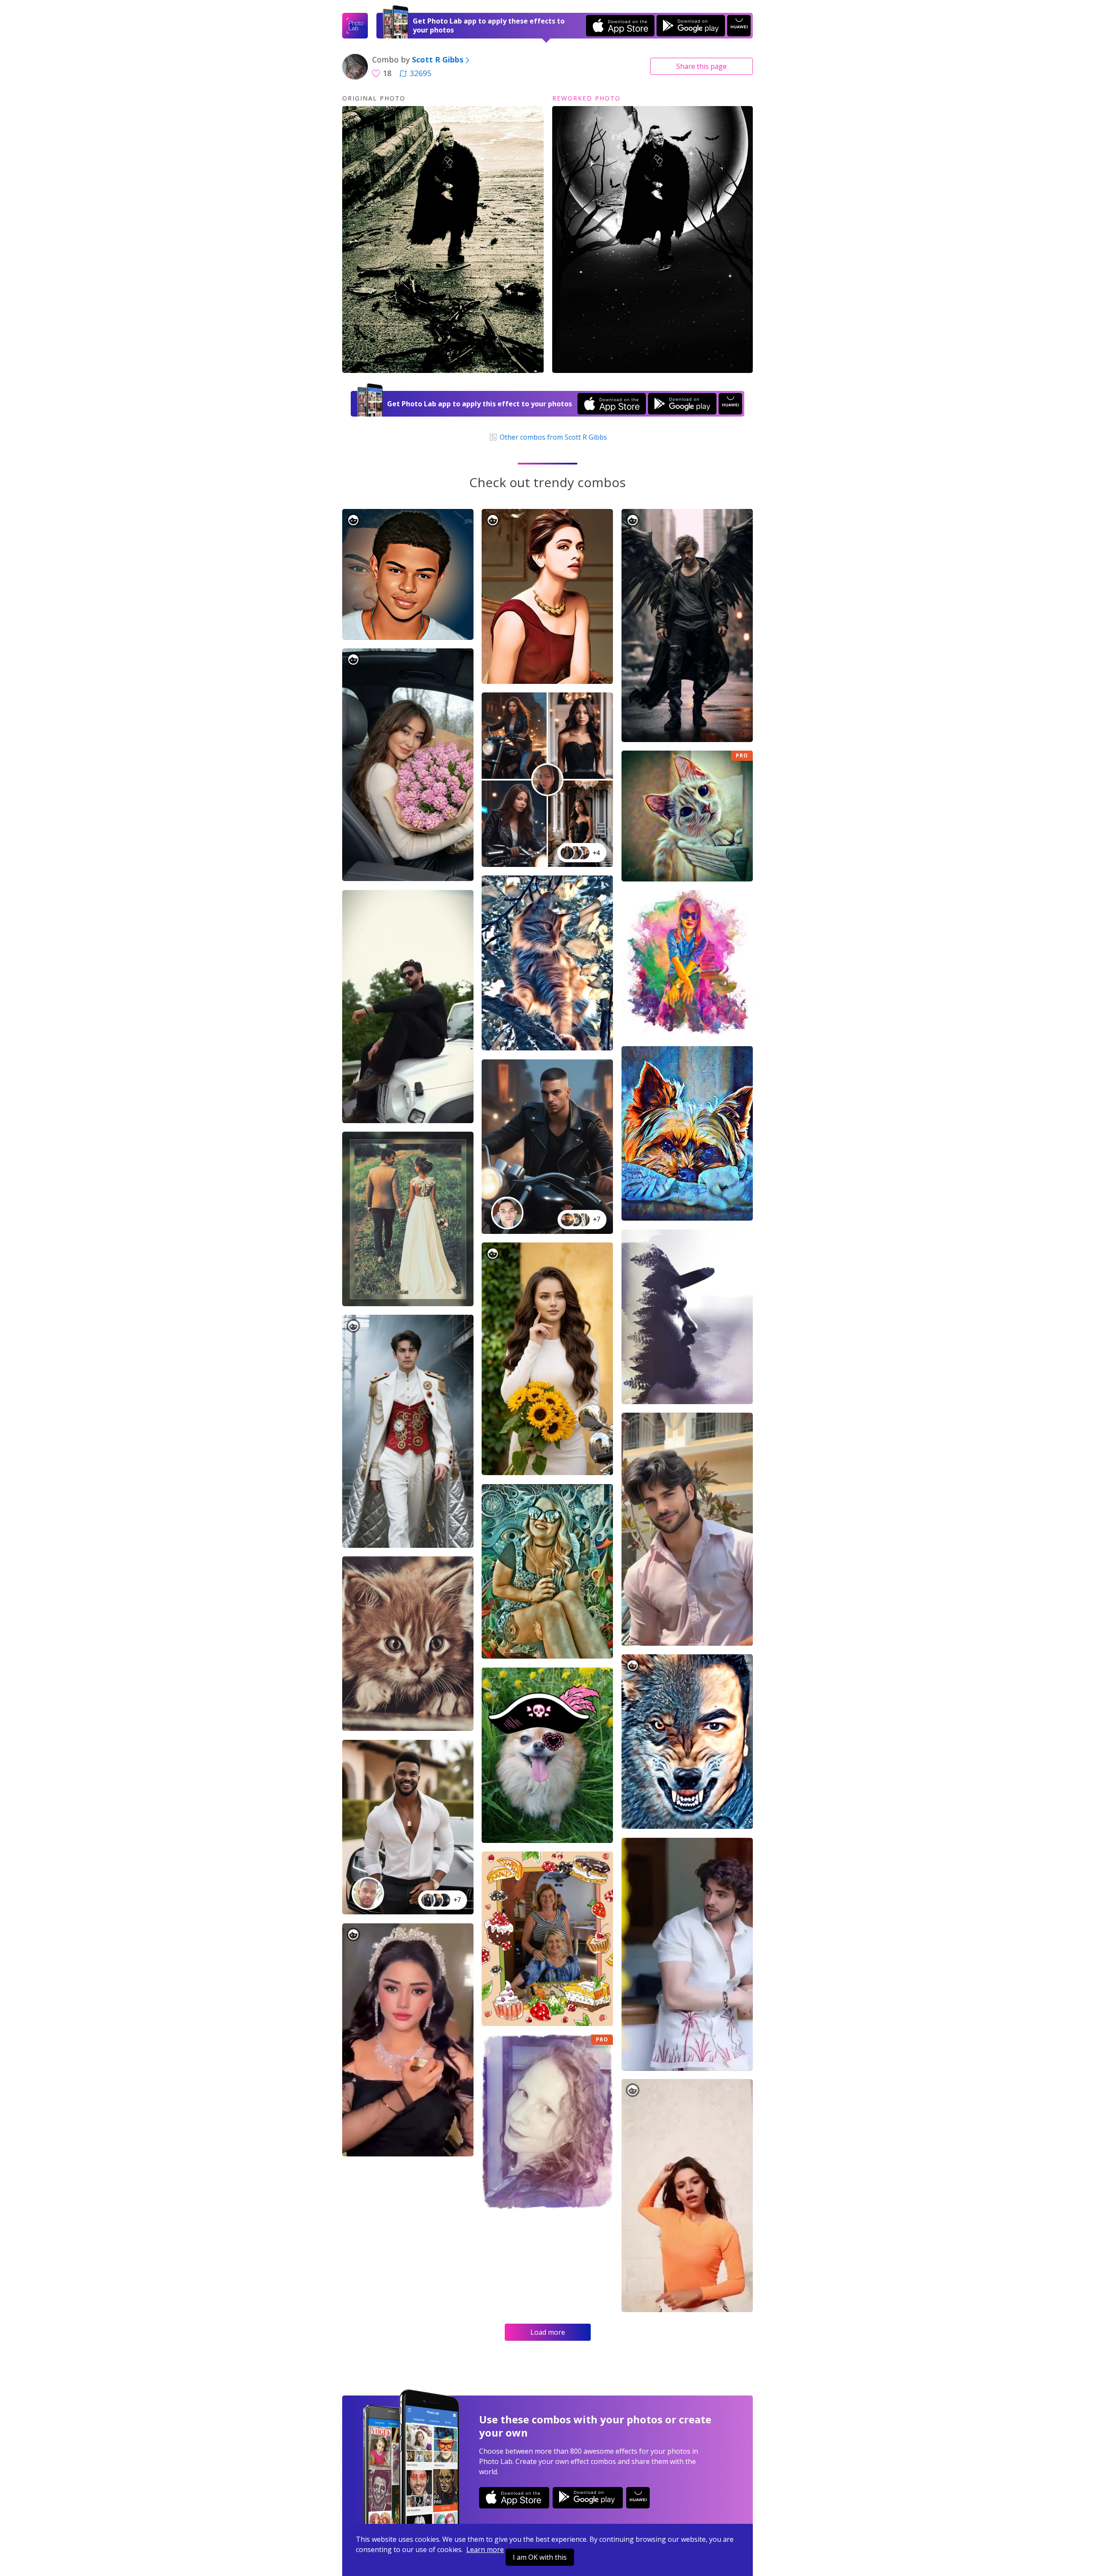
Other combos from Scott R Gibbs (552, 437)
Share (701, 66)
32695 (420, 73)
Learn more (485, 2549)
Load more (548, 2332)
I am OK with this (540, 2557)
